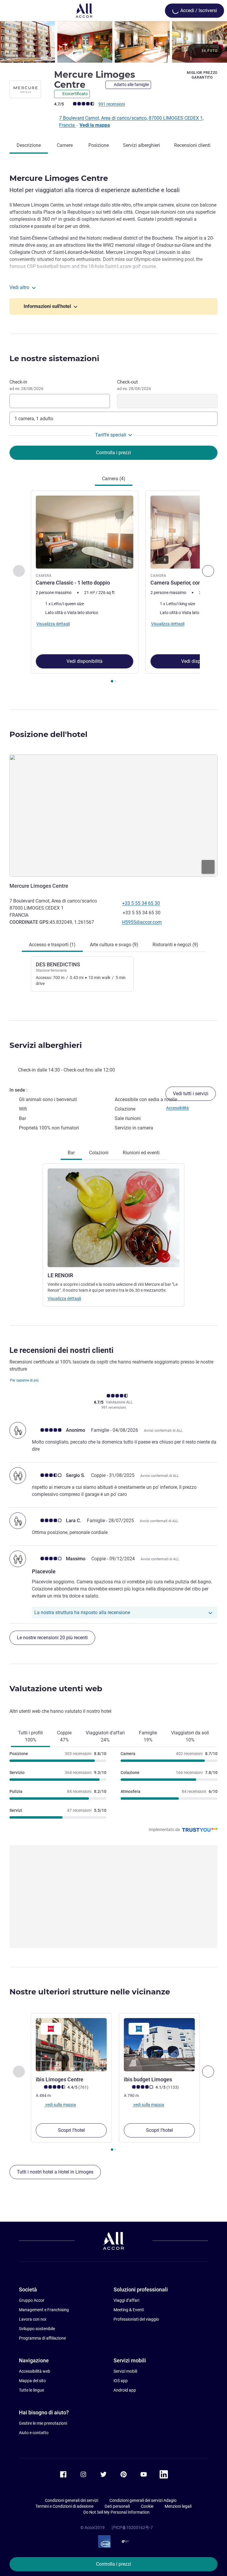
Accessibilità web (35, 2371)
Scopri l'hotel (71, 2130)
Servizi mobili (125, 2371)
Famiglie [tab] (148, 1736)
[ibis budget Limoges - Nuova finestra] (159, 2045)
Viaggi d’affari (126, 2300)
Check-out (134, 385)
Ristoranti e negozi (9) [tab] (175, 945)
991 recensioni (112, 104)
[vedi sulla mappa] (113, 816)
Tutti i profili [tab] (30, 1736)
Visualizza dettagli (64, 1298)
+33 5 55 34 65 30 (141, 903)
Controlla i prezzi (113, 2564)
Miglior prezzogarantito (202, 75)
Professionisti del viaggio (136, 2319)
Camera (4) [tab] (114, 479)
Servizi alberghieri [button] (46, 1045)
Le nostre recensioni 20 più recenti (52, 1638)
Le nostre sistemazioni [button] (54, 358)
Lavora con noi (33, 2319)
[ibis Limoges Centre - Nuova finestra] (71, 2045)
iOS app (121, 2381)
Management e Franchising (44, 2310)
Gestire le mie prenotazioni (43, 2423)
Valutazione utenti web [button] (56, 1689)
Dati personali (117, 2506)
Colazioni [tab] (99, 1153)
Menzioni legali (178, 2506)
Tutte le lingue (31, 2390)
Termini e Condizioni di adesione (64, 2506)
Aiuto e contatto (34, 2433)
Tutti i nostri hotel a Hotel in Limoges (55, 2172)
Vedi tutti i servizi (191, 1094)
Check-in (26, 385)
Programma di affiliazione (42, 2338)
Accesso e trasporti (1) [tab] (52, 945)
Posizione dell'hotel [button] (48, 734)
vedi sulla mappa (60, 2105)
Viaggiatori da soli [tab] (190, 1736)
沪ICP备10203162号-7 (132, 2528)
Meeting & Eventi (129, 2310)
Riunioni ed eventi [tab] (141, 1153)
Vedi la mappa (95, 125)
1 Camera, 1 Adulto (34, 419)
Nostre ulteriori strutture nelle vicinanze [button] (90, 1992)
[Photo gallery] (113, 42)
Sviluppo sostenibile (37, 2329)
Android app (125, 2390)
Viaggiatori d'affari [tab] (105, 1736)
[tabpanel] (113, 589)
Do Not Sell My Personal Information (116, 2512)
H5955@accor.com (142, 922)
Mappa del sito (32, 2381)
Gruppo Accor (32, 2300)
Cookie (147, 2506)
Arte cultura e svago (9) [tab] (114, 945)
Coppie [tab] (64, 1736)
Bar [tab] (71, 1153)
